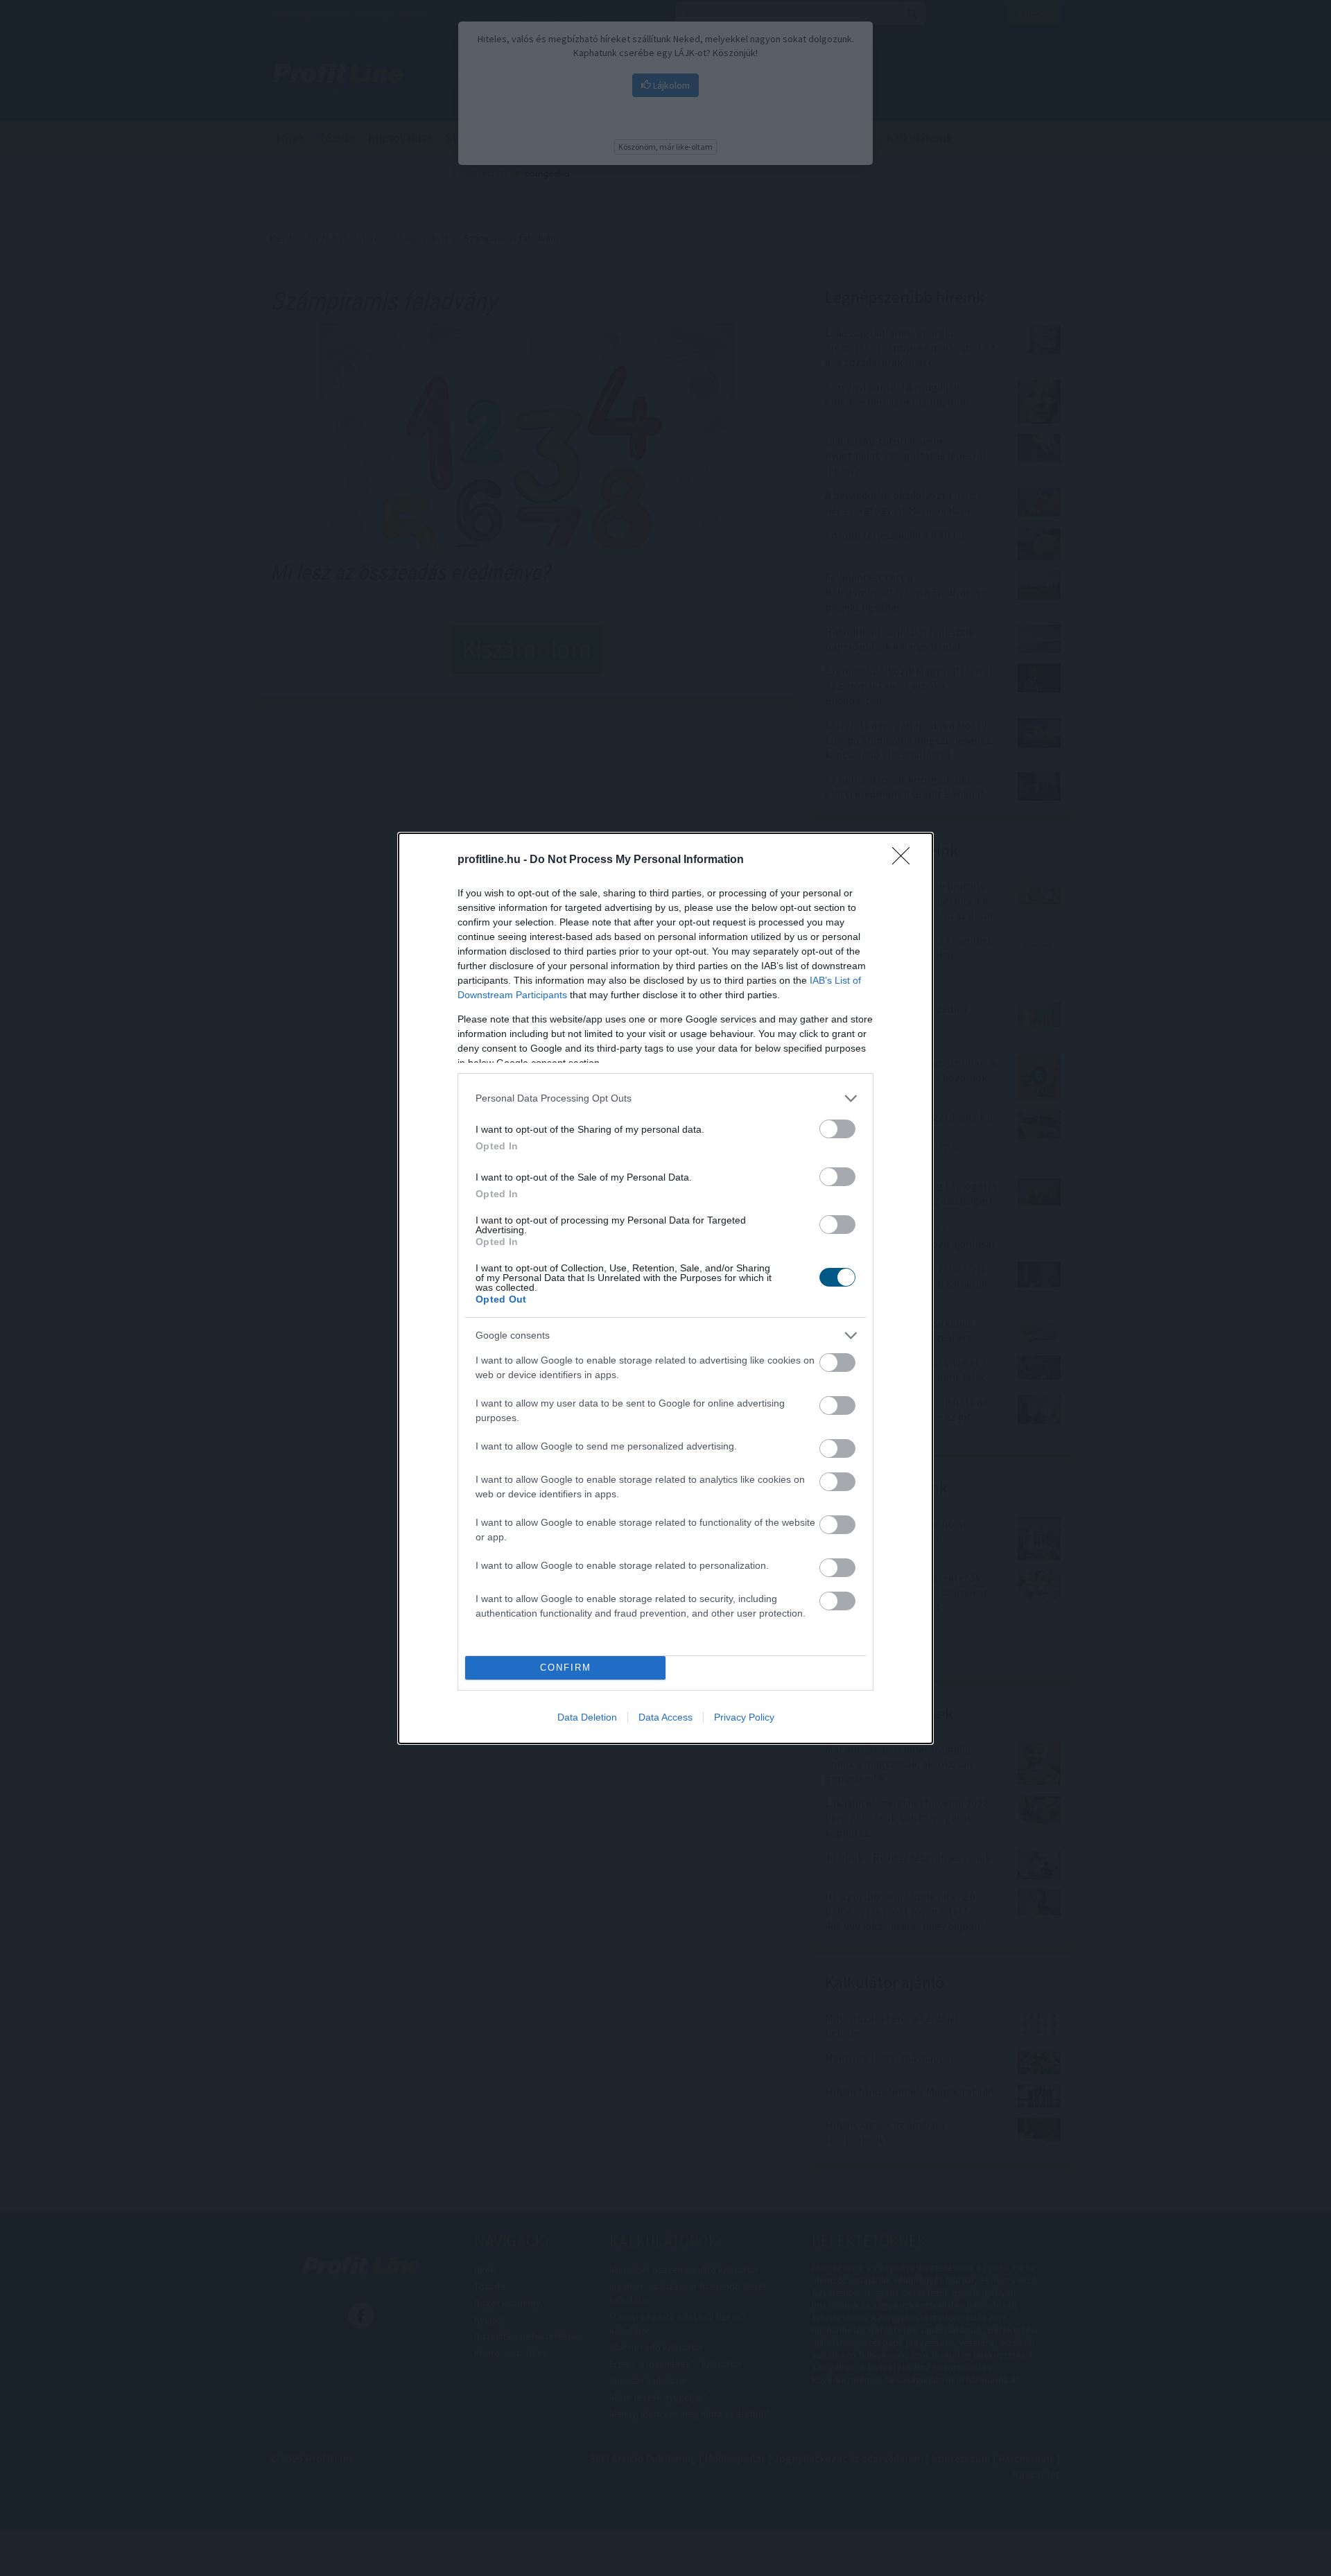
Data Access (665, 1717)
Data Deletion (587, 1717)
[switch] (837, 1129)
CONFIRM (566, 1668)
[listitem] (665, 1098)
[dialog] (665, 1288)
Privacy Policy (744, 1717)
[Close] (905, 860)
